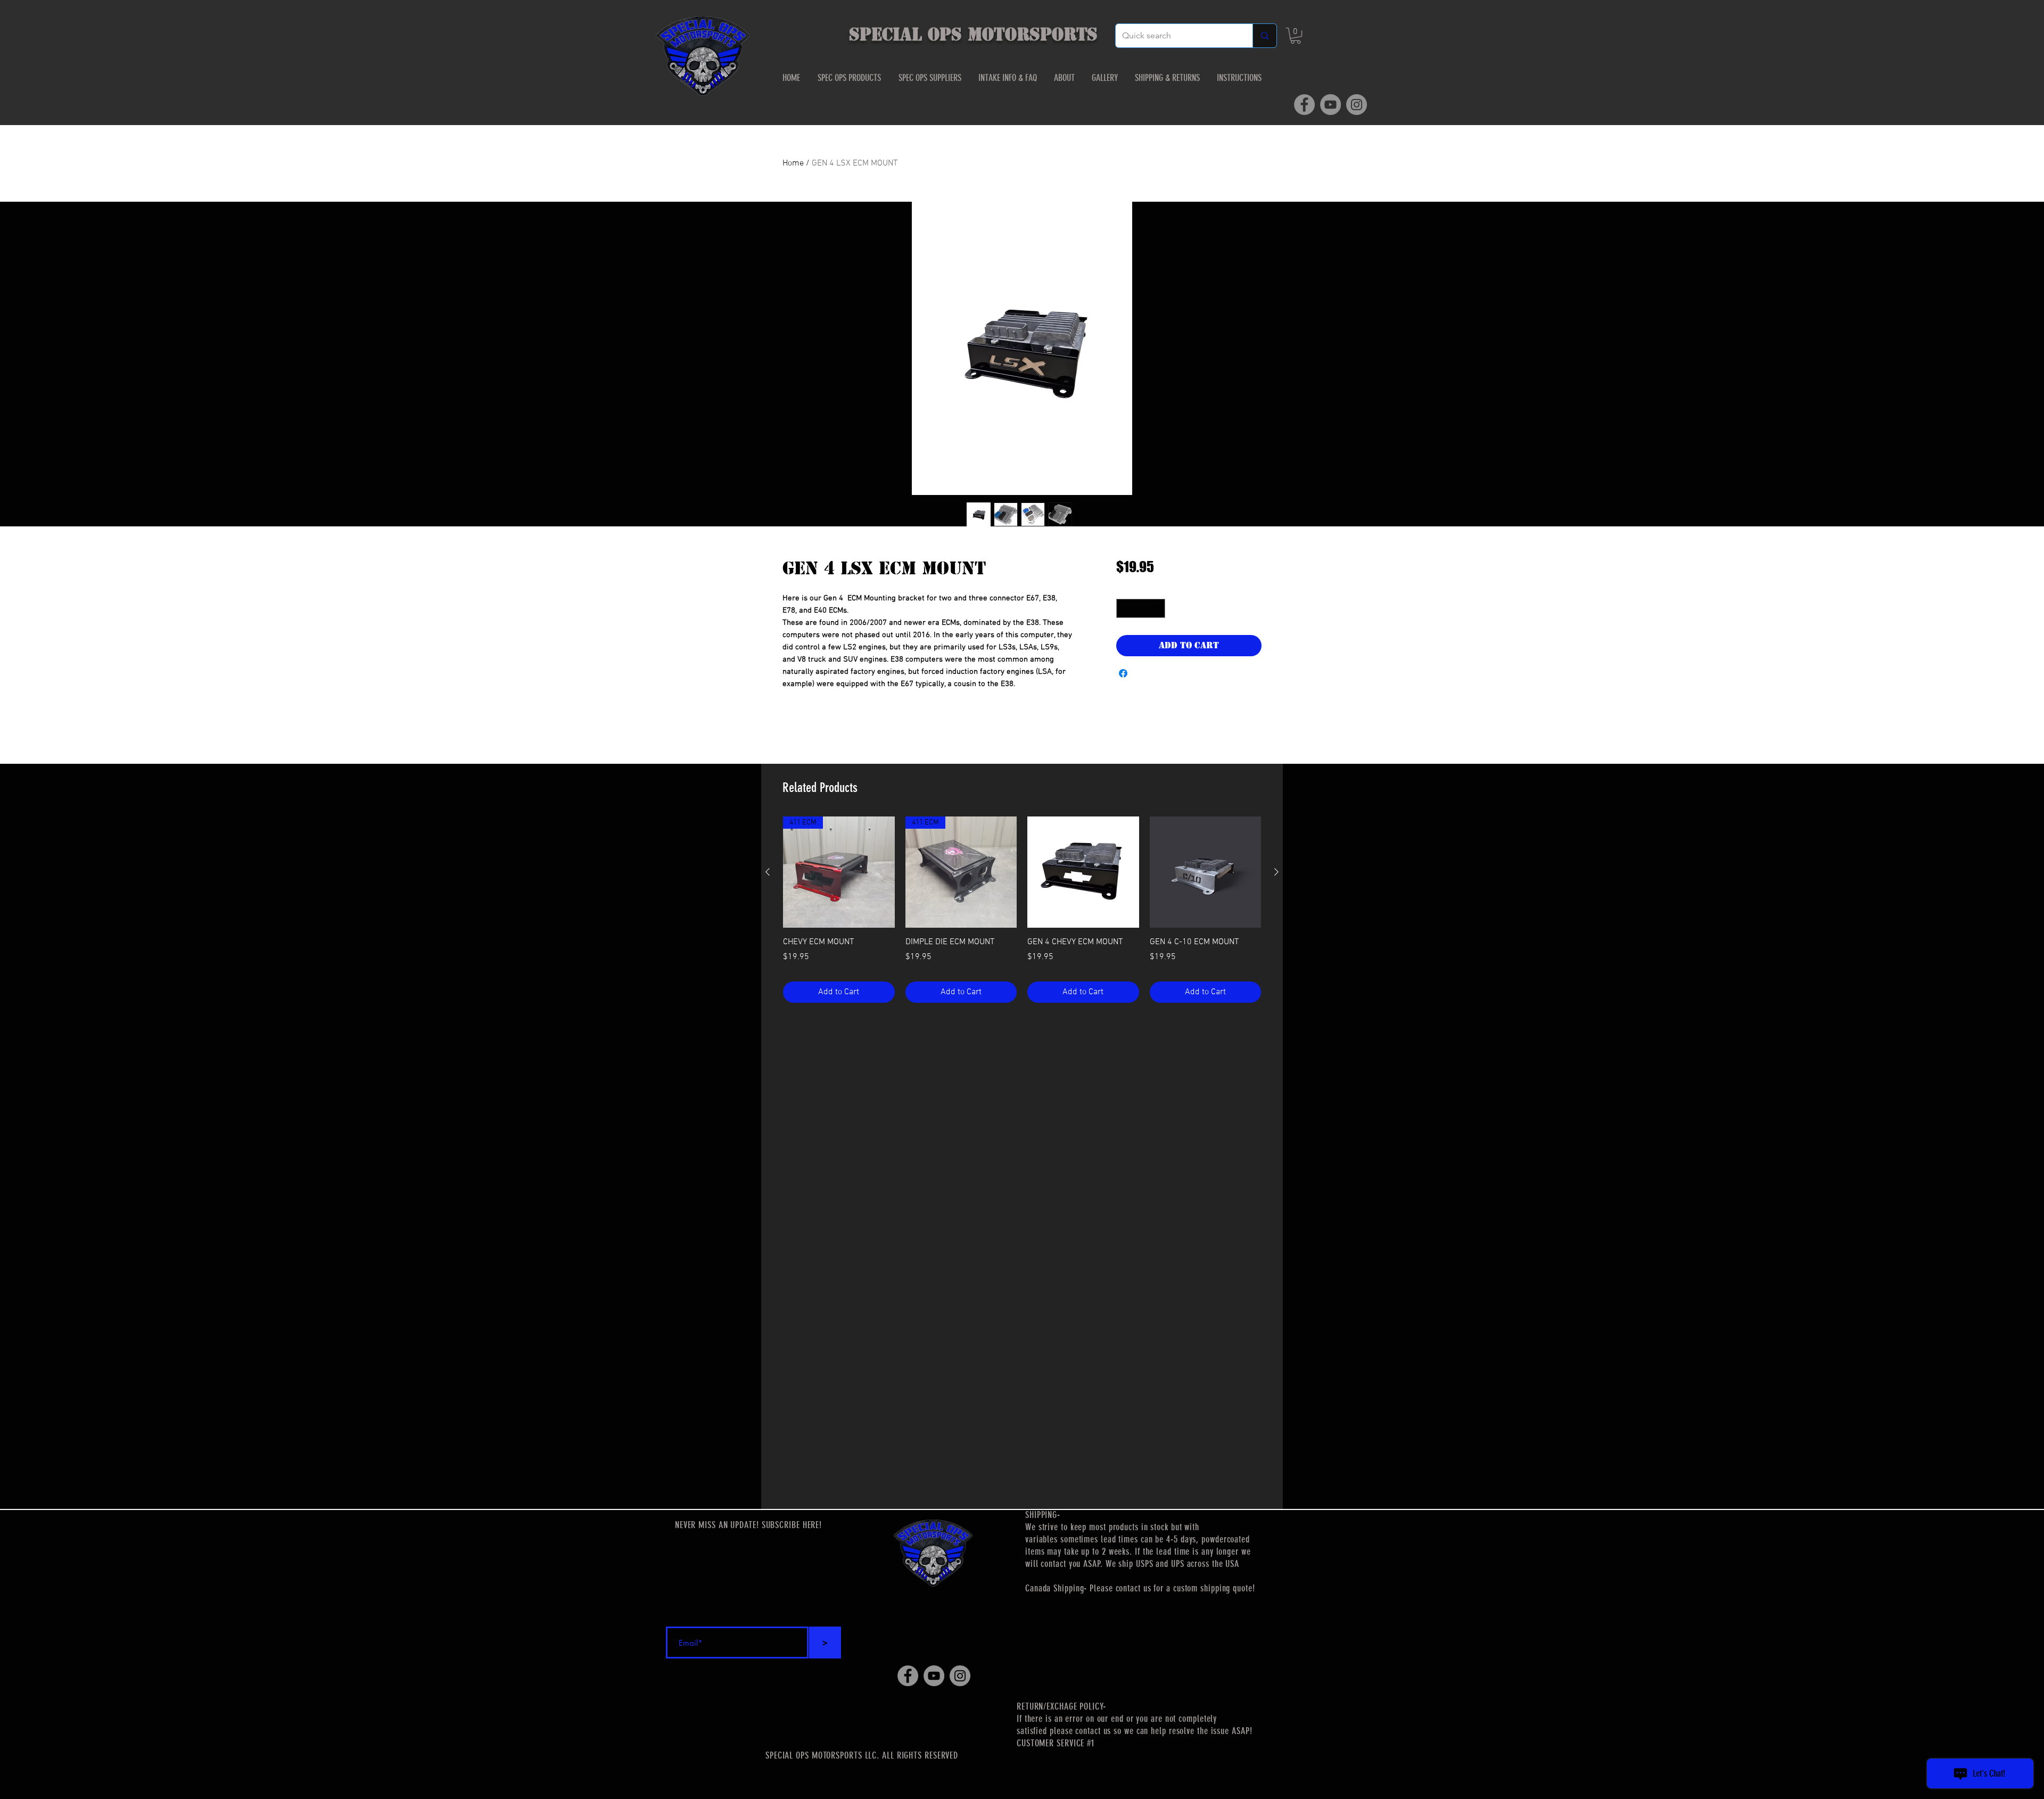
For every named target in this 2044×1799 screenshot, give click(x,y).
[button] (1296, 36)
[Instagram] (1357, 105)
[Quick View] (1083, 872)
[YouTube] (1330, 105)
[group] (1022, 910)
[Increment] (1157, 608)
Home (793, 163)
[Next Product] (1276, 872)
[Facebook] (1304, 105)
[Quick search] (1264, 36)
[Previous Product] (768, 872)
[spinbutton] (1140, 608)
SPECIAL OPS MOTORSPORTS (973, 34)
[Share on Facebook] (1123, 673)
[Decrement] (1124, 608)
